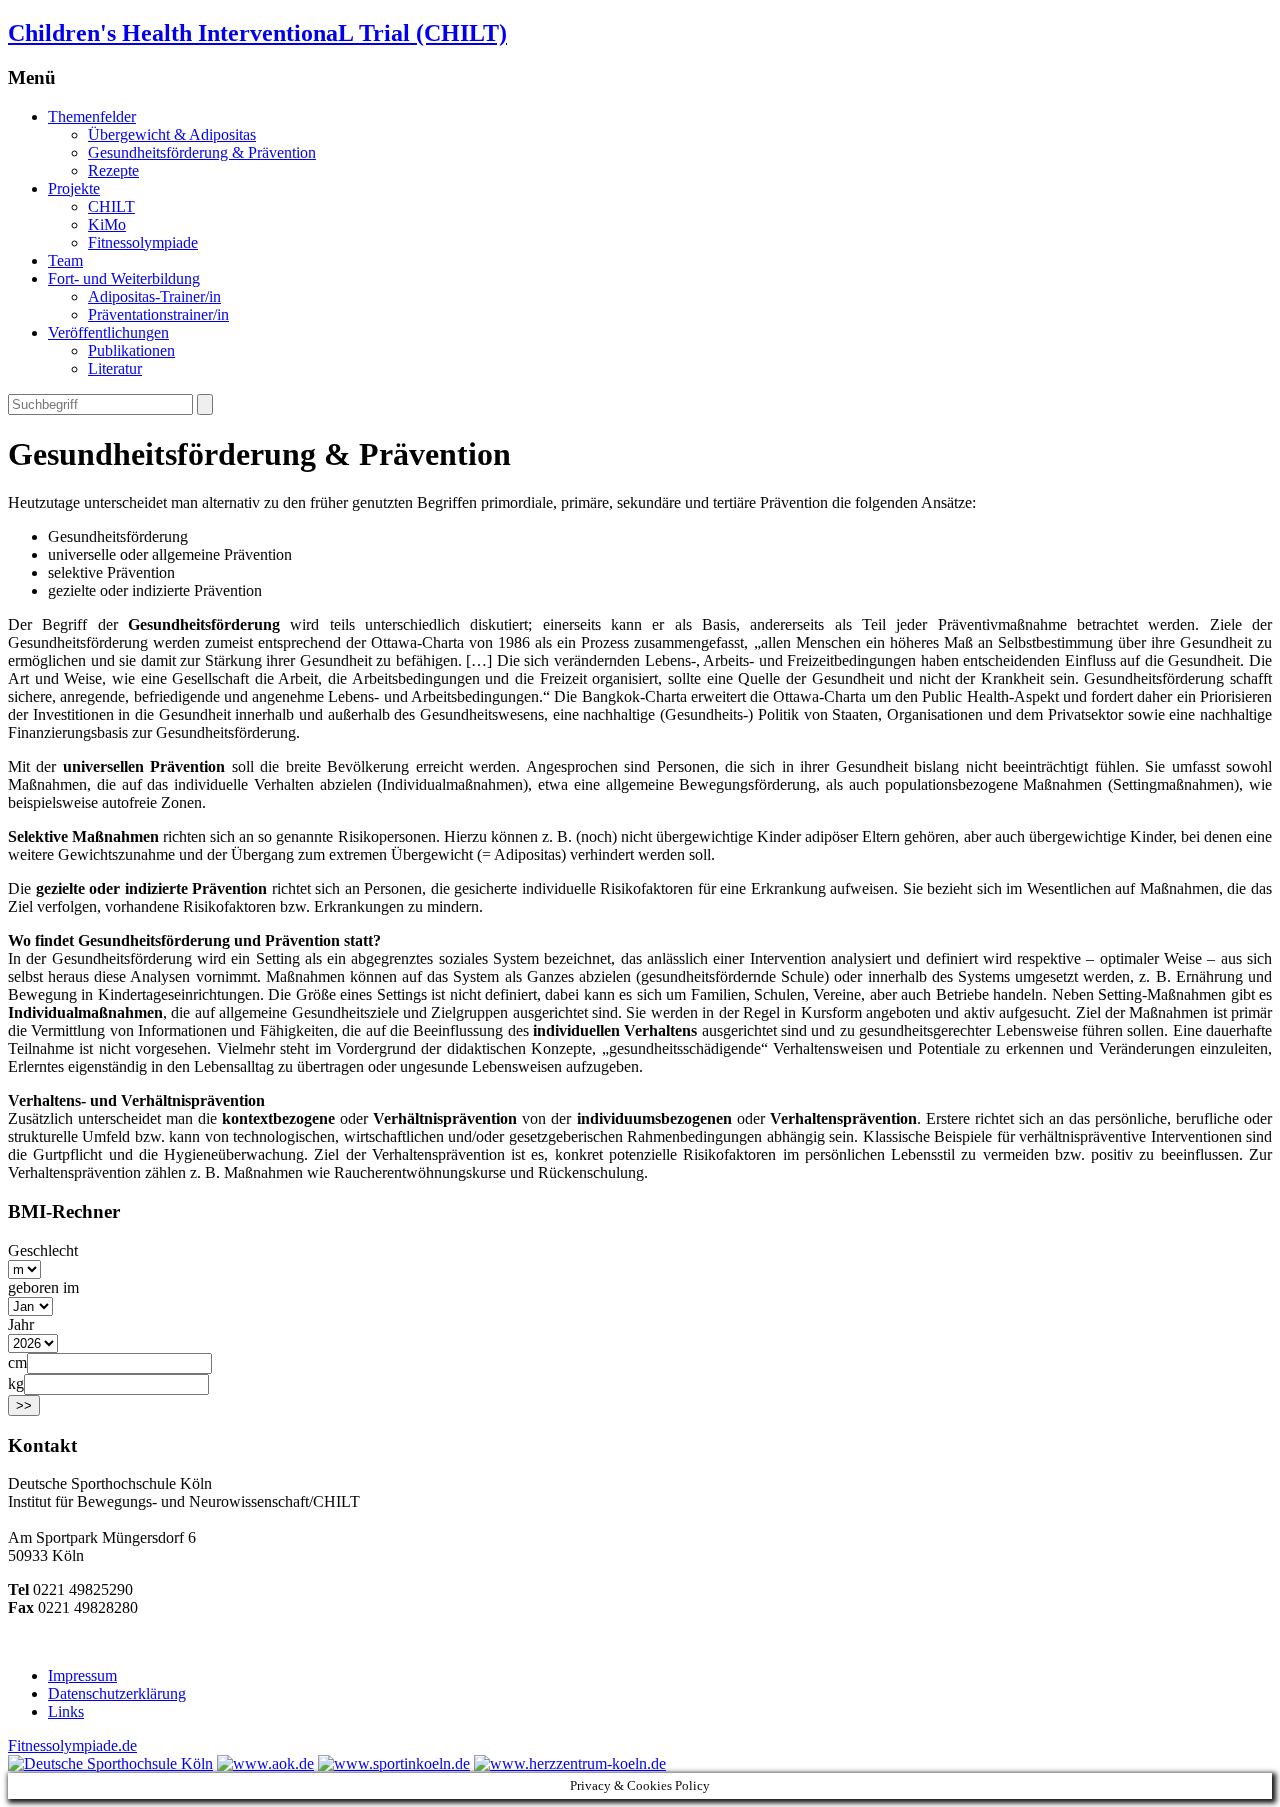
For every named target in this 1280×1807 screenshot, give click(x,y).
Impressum (82, 1675)
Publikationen (131, 350)
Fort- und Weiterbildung (124, 278)
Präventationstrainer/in (158, 314)
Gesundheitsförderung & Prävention (202, 152)
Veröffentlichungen (108, 332)
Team (65, 260)
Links (66, 1711)
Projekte (74, 188)
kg (16, 1383)
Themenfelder (92, 116)
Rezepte (113, 170)
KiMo (107, 224)
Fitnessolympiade (143, 242)
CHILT (111, 206)
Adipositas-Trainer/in (154, 296)
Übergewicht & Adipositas (172, 134)
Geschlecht (43, 1250)
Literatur (115, 368)
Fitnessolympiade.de (72, 1745)
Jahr (21, 1324)
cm (17, 1362)
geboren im (43, 1287)
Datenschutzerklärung (117, 1693)
